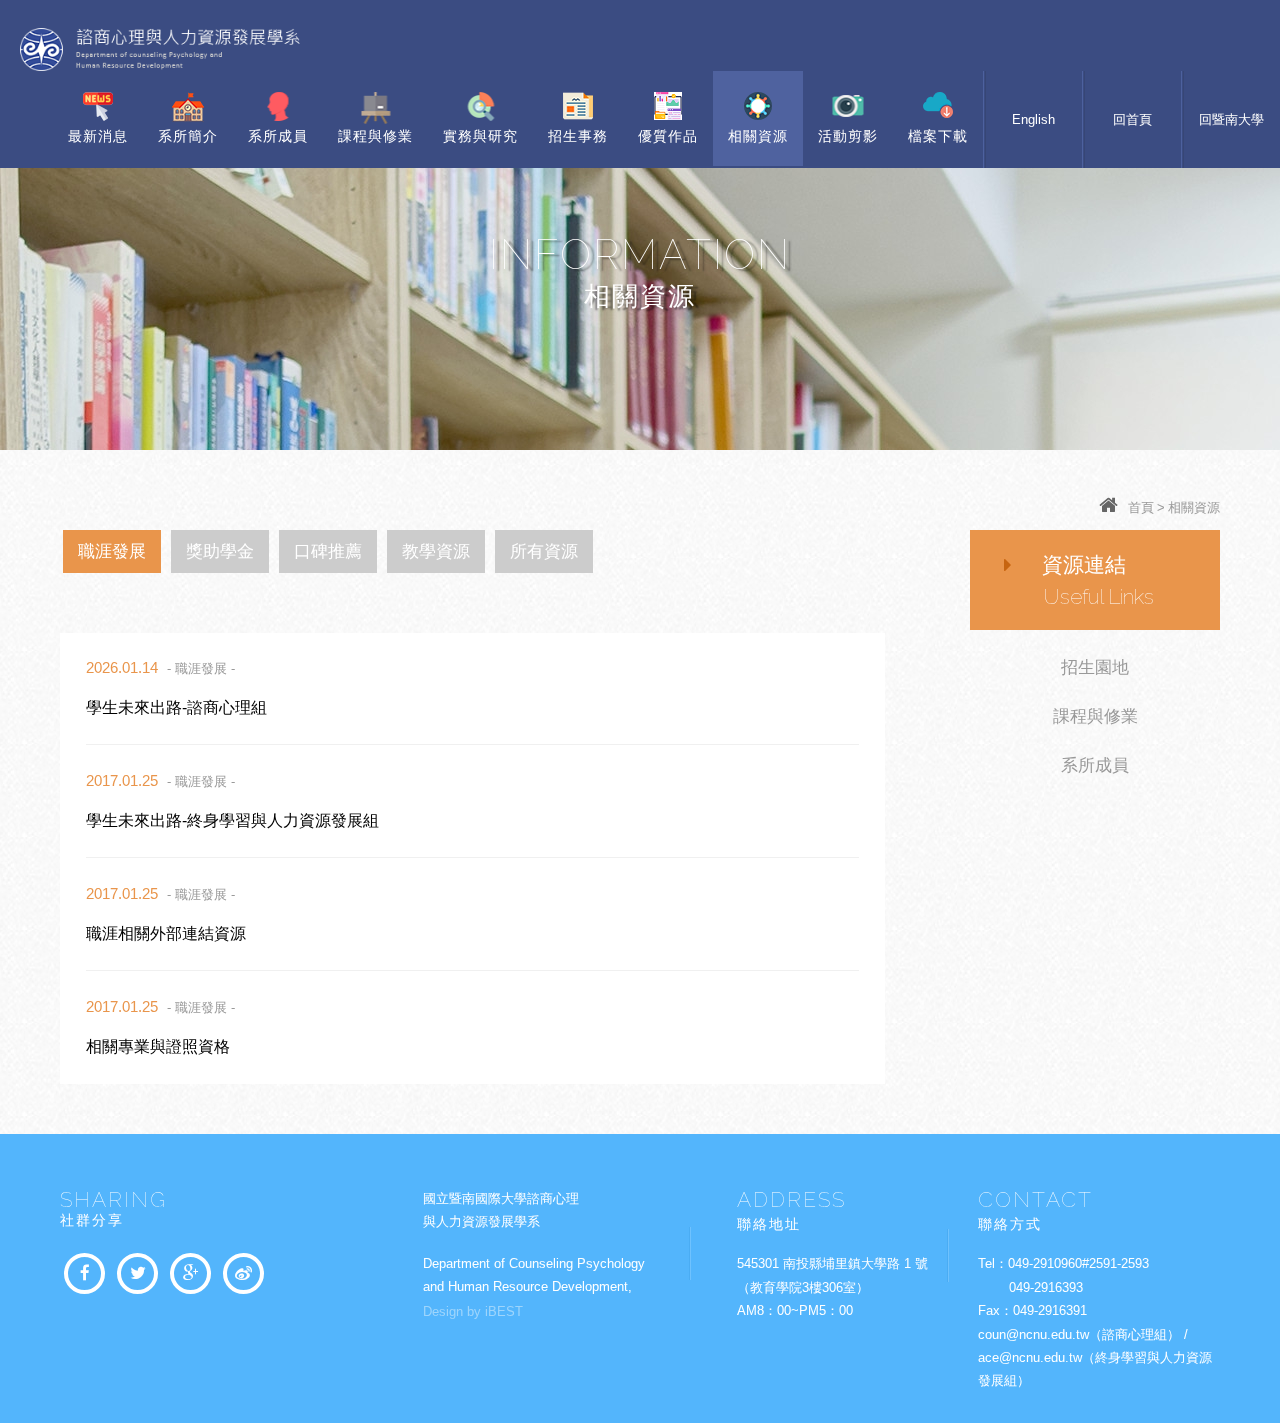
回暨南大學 (1231, 119)
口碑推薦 (328, 551)
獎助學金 (220, 551)
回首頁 (1132, 119)
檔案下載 (938, 136)
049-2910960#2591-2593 (1078, 1263)
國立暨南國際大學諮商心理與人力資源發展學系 (160, 49)
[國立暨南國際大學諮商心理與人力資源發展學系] (137, 1273)
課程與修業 (375, 136)
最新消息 (98, 136)
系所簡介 (188, 136)
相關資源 (758, 136)
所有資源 (544, 551)
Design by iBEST (473, 1311)
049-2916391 (1050, 1310)
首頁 (1141, 507)
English (1033, 119)
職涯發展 (112, 551)
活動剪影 (848, 136)
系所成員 (278, 136)
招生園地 (1095, 667)
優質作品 (668, 136)
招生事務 (578, 136)
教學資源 (436, 551)
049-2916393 (1046, 1287)
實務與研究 (480, 136)
